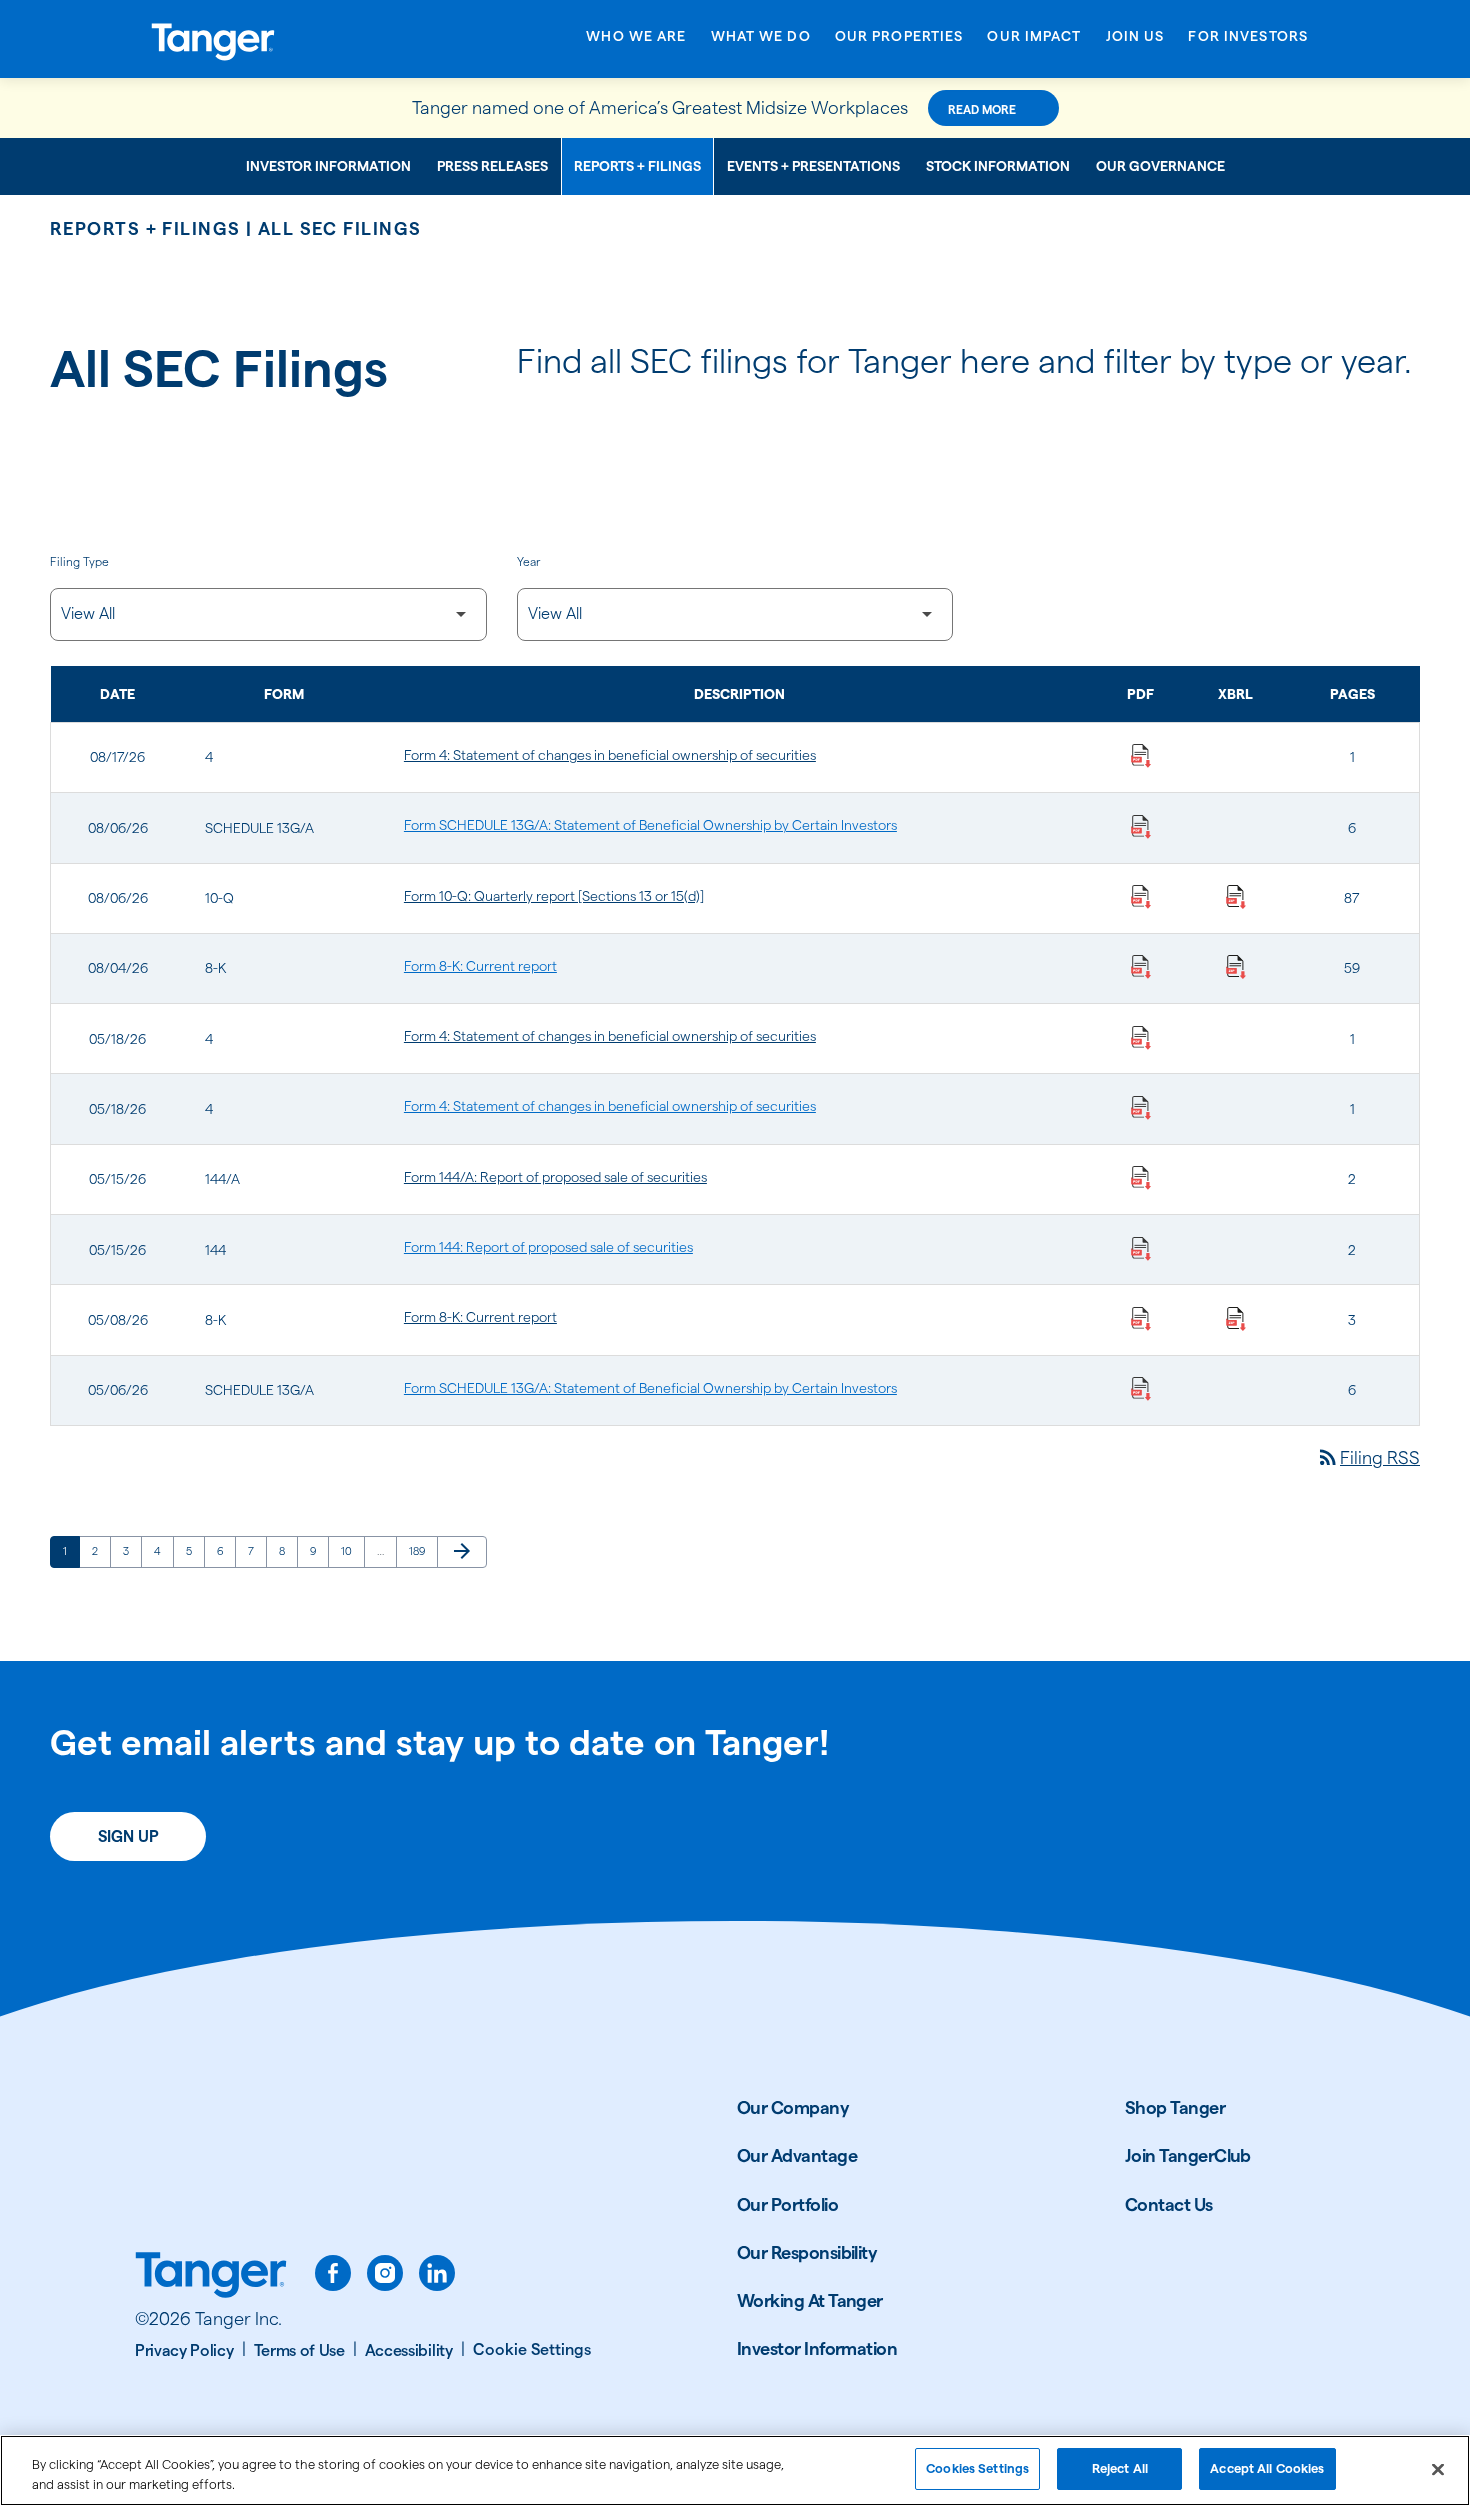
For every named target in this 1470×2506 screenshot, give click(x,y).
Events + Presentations (813, 166)
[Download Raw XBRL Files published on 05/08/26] (1236, 1317)
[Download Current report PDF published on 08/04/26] (1141, 966)
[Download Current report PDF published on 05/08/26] (1141, 1317)
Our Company (793, 2107)
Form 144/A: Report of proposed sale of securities (555, 1177)
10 (352, 1550)
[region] (735, 2470)
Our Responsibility (807, 2252)
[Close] (1438, 2469)
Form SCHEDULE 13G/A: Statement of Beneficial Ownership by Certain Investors (650, 825)
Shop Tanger (1175, 2107)
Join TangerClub (1188, 2155)
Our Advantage (797, 2155)
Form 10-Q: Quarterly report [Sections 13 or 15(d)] (554, 896)
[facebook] (333, 2273)
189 (420, 1550)
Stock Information (998, 166)
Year (528, 561)
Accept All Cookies (1267, 2468)
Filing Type (79, 561)
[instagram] (385, 2273)
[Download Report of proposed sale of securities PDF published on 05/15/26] (1141, 1177)
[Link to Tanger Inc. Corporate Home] (280, 39)
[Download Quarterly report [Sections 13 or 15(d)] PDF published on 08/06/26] (1141, 896)
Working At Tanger (810, 2300)
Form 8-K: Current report (480, 966)
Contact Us (1169, 2204)
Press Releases (492, 166)
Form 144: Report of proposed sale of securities (548, 1247)
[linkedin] (437, 2273)
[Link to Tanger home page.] (211, 2277)
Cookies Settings (977, 2468)
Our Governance (1160, 166)
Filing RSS (1368, 1457)
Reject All (1120, 2468)
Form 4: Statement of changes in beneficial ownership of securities (610, 755)
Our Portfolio (787, 2204)
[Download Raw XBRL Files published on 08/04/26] (1236, 966)
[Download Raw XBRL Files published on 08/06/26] (1236, 896)
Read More (982, 109)
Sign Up (128, 1836)
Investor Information (328, 166)
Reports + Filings (637, 166)
